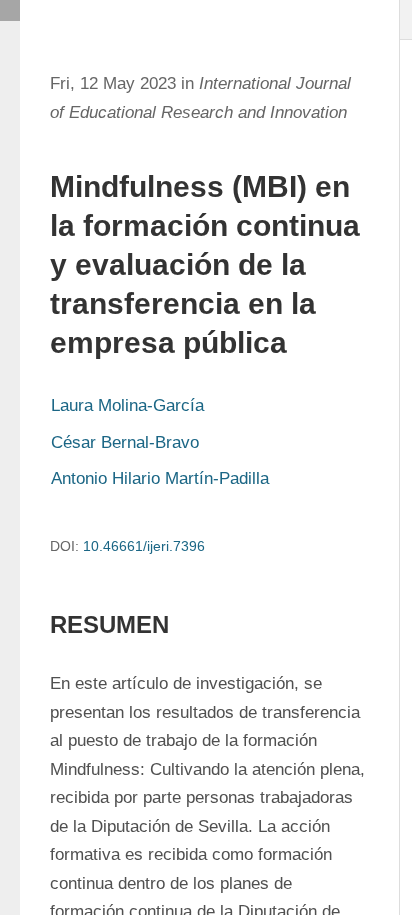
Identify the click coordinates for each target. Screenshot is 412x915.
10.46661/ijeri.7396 (144, 546)
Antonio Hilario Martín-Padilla (160, 478)
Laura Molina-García (127, 405)
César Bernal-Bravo (125, 442)
